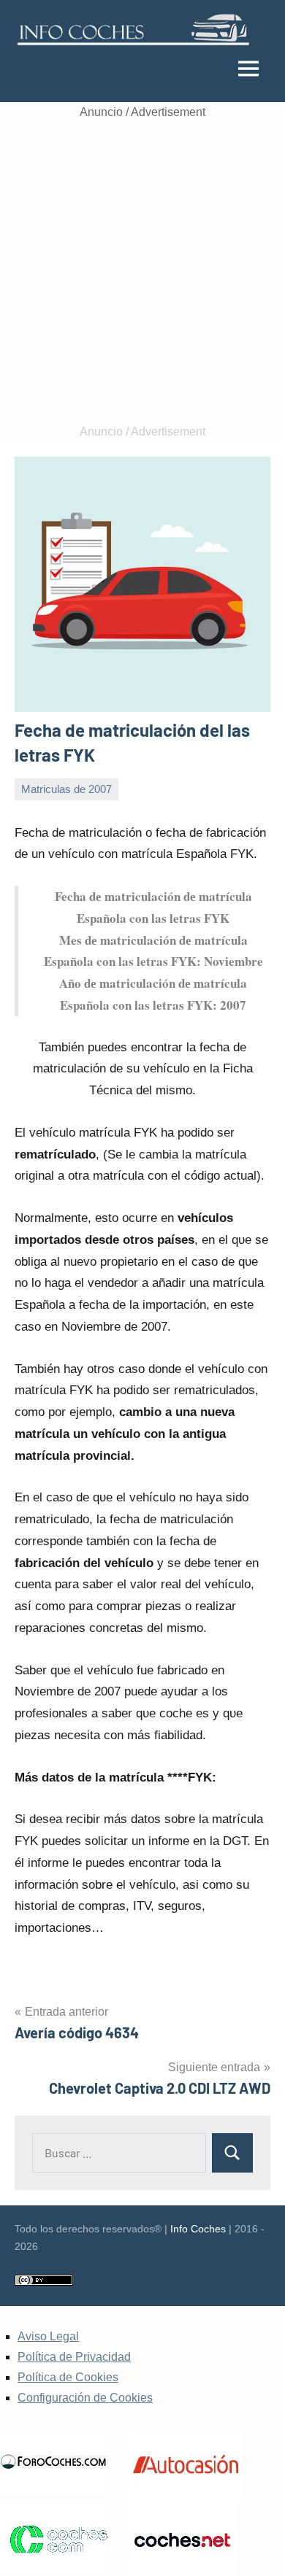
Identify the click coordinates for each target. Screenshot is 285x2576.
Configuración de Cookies (85, 2398)
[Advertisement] (142, 272)
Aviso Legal (48, 2336)
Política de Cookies (68, 2377)
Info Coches (198, 2229)
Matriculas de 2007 (66, 789)
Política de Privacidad (74, 2357)
